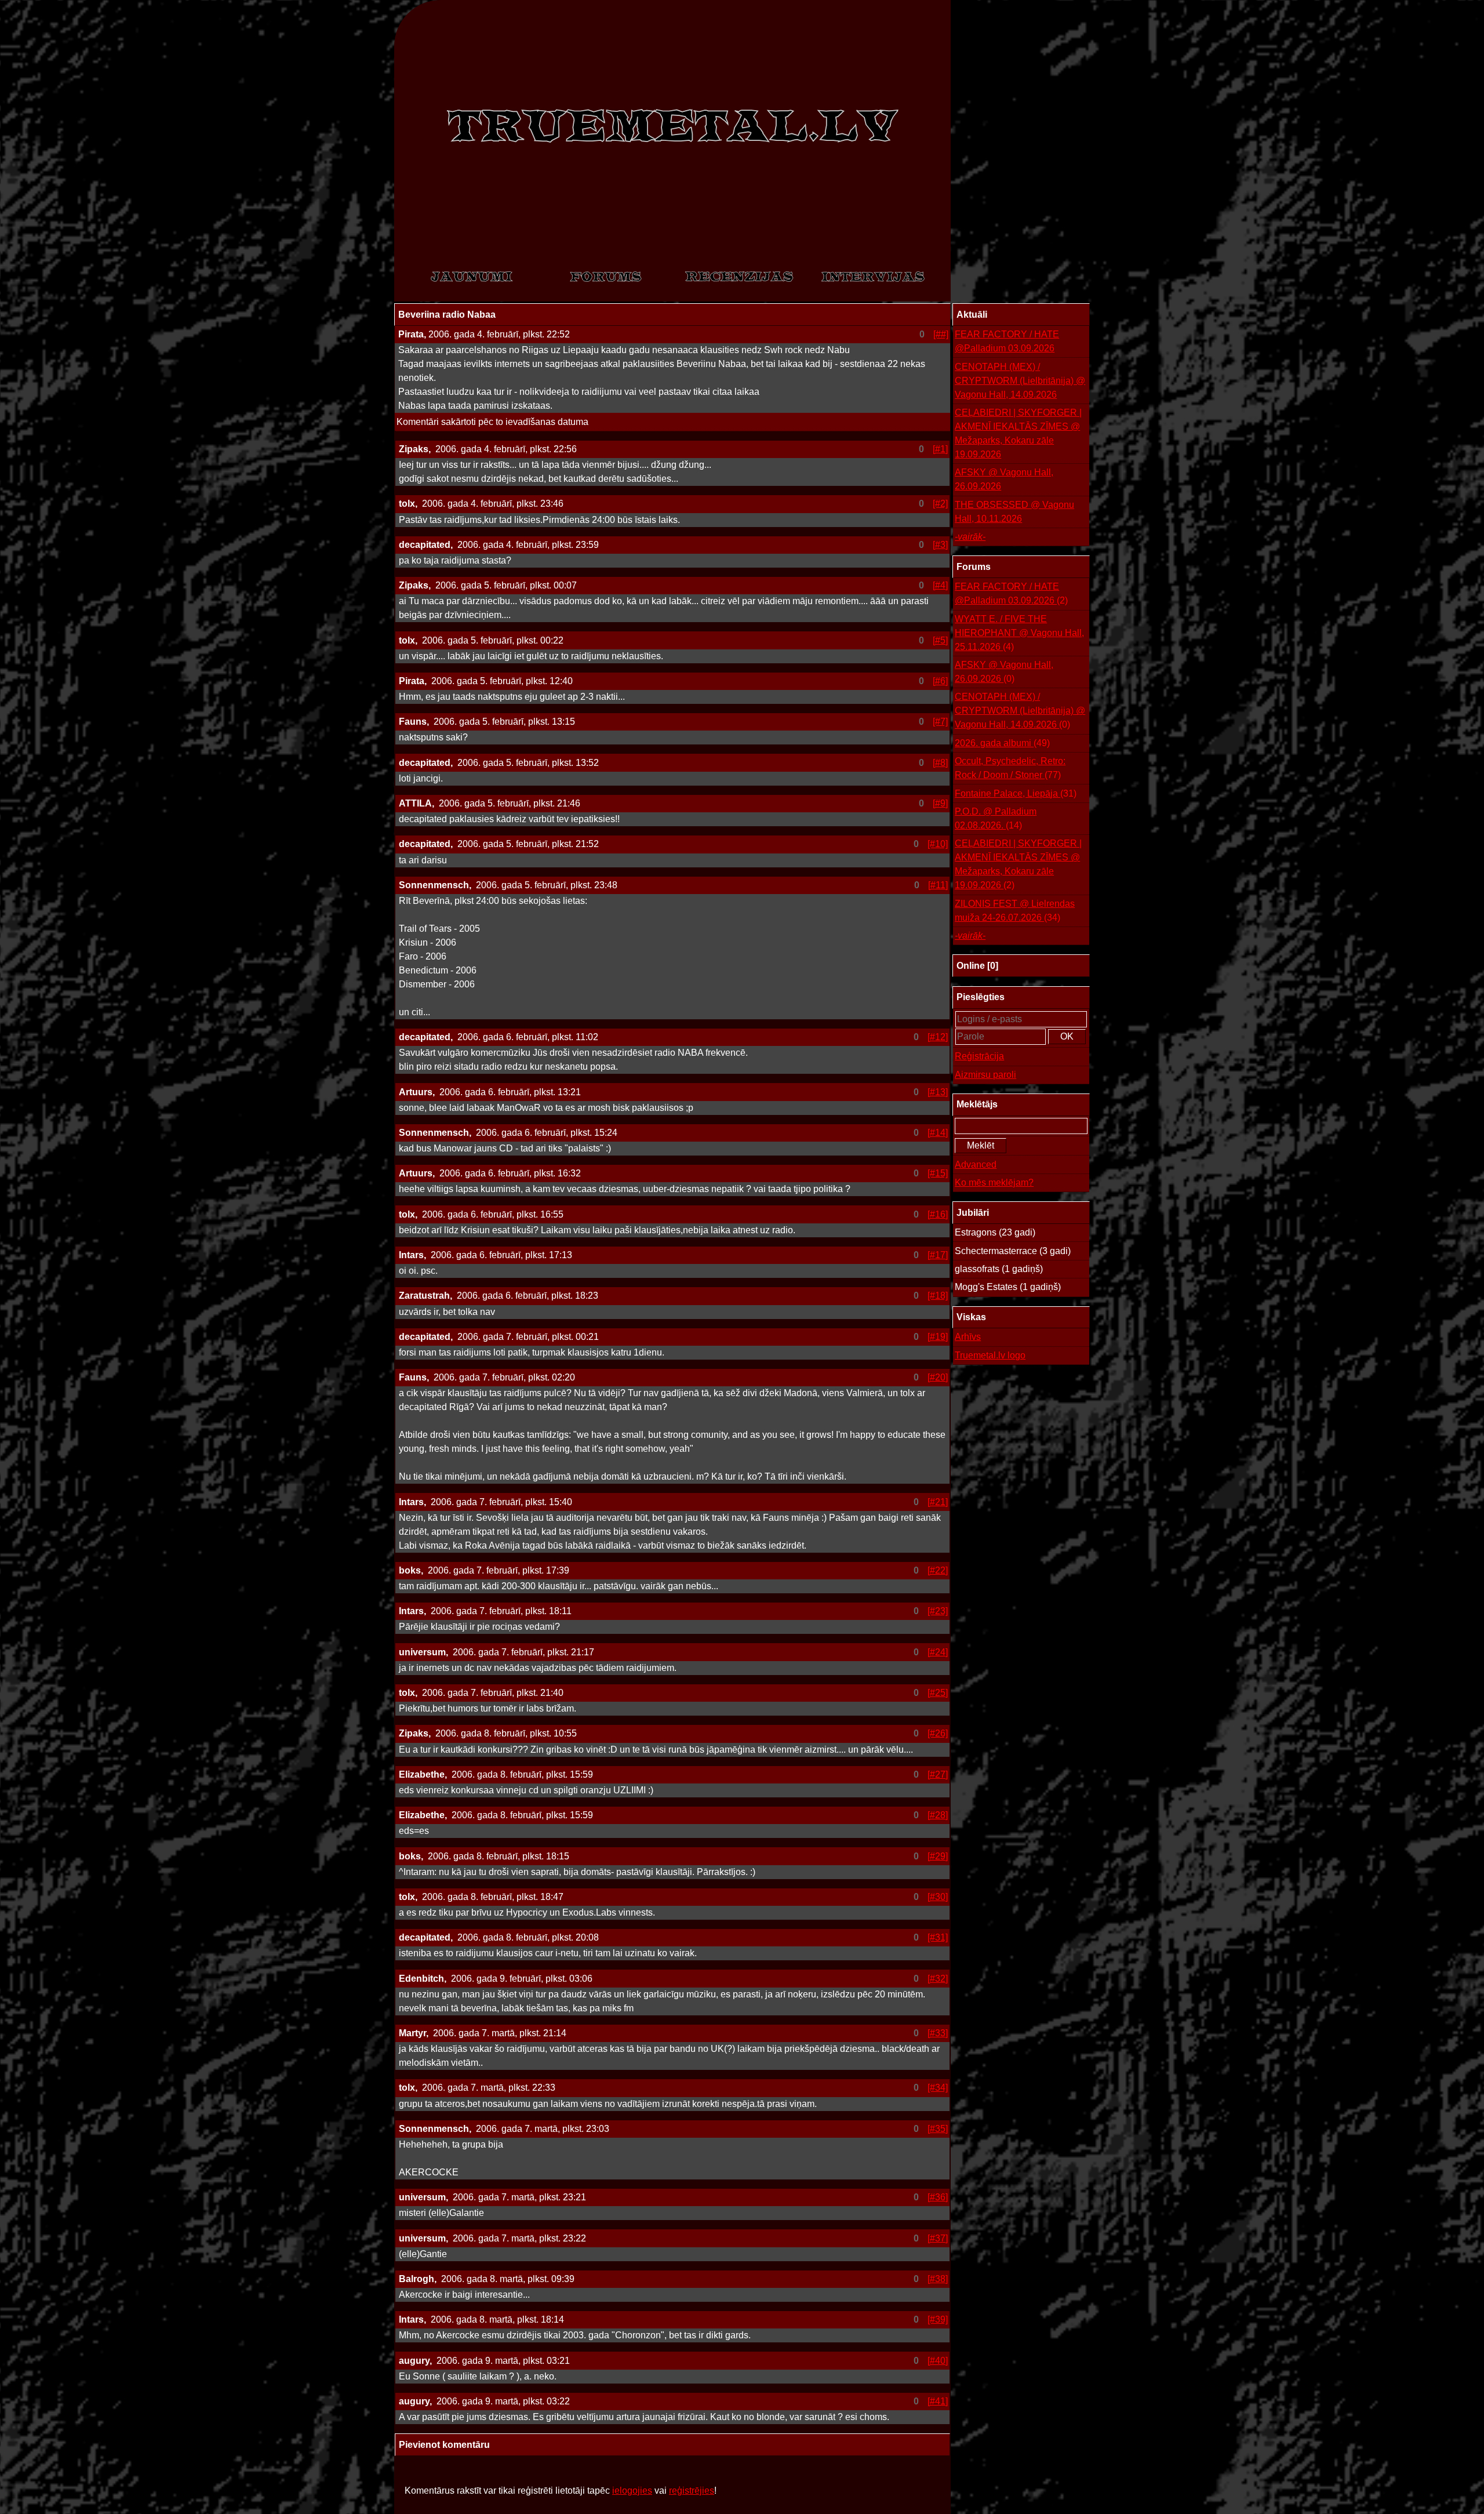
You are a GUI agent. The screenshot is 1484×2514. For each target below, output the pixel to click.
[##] (941, 334)
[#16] (938, 1214)
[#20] (938, 1377)
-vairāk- (970, 537)
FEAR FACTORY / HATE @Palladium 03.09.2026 (1007, 341)
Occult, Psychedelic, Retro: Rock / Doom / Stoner (1010, 768)
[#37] (938, 2238)
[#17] (938, 1255)
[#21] (938, 1502)
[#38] (938, 2279)
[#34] (938, 2088)
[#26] (938, 1733)
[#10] (938, 844)
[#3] (940, 545)
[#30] (938, 1897)
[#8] (940, 763)
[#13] (938, 1092)
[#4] (940, 585)
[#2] (940, 504)
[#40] (938, 2361)
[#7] (940, 722)
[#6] (940, 681)
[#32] (938, 1979)
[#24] (938, 1652)
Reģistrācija (979, 1056)
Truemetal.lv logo (990, 1355)
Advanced (976, 1165)
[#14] (938, 1133)
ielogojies (632, 2491)
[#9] (940, 803)
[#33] (938, 2033)
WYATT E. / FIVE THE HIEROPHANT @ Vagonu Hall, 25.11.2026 (1019, 633)
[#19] (938, 1337)
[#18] (938, 1296)
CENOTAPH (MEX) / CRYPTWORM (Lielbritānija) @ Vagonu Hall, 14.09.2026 (1020, 381)
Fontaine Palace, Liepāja (1016, 793)
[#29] (938, 1856)
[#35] (938, 2129)
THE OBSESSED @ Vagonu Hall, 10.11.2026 (1014, 512)
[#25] (938, 1693)
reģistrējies (692, 2491)
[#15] (938, 1173)
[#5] (940, 640)
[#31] (938, 1937)
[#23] (938, 1611)
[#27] (938, 1774)
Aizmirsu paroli (985, 1075)
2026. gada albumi (1002, 743)
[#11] (938, 885)
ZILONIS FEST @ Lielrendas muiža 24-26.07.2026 (1015, 911)
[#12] (938, 1037)
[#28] (938, 1815)
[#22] (938, 1570)
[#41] (938, 2401)
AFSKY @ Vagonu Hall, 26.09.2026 (1004, 479)
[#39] (938, 2319)
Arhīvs (968, 1337)
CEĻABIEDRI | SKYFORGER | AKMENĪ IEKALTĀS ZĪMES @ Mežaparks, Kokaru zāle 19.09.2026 (1018, 433)
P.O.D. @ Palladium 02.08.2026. (996, 818)
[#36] (938, 2197)
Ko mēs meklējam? (994, 1182)
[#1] (940, 449)
